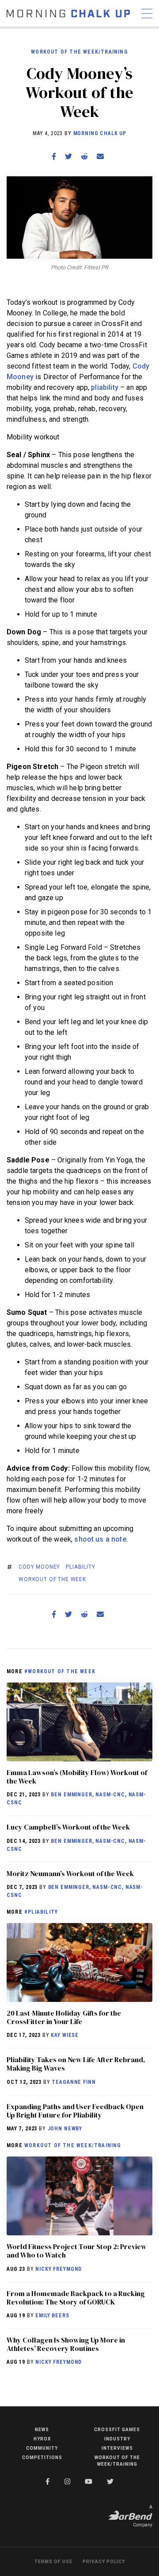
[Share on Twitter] (68, 157)
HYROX (42, 2439)
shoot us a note (100, 1539)
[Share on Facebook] (54, 157)
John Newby (65, 2129)
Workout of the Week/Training (79, 52)
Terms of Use (53, 2562)
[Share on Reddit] (84, 157)
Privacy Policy (104, 2562)
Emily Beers (52, 2316)
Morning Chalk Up (100, 133)
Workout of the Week (52, 1579)
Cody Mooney (39, 1567)
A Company (143, 2516)
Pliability (80, 1567)
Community (42, 2448)
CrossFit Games (117, 2430)
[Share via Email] (100, 157)
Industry (117, 2439)
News (42, 2430)
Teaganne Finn (74, 2082)
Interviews (117, 2448)
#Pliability (41, 1912)
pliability (105, 387)
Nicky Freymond (59, 2269)
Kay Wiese (65, 2035)
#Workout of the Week (60, 1671)
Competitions (42, 2457)
